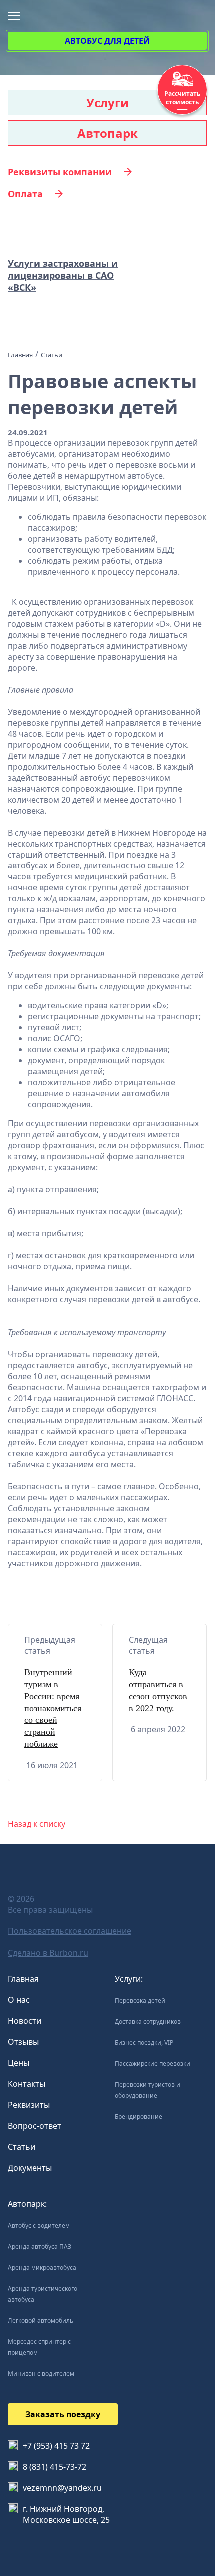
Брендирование (139, 2117)
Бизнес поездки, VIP (144, 2043)
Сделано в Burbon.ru (48, 1953)
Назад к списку (37, 1824)
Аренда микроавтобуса (42, 2267)
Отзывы (23, 2042)
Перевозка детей (140, 2001)
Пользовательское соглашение (70, 1931)
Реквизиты (29, 2105)
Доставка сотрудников (148, 2022)
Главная (23, 1979)
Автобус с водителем (39, 2225)
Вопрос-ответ (35, 2126)
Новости (25, 2021)
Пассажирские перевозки (153, 2064)
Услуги (108, 103)
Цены (19, 2063)
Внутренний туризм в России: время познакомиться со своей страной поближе (53, 1708)
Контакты (27, 2084)
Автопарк (108, 133)
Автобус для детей (107, 41)
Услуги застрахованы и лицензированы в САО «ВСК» (63, 275)
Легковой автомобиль (41, 2320)
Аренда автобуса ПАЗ (40, 2246)
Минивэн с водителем (41, 2373)
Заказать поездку (63, 2414)
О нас (19, 2000)
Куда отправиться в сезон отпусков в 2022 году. (158, 1690)
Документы (30, 2168)
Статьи (22, 2147)
